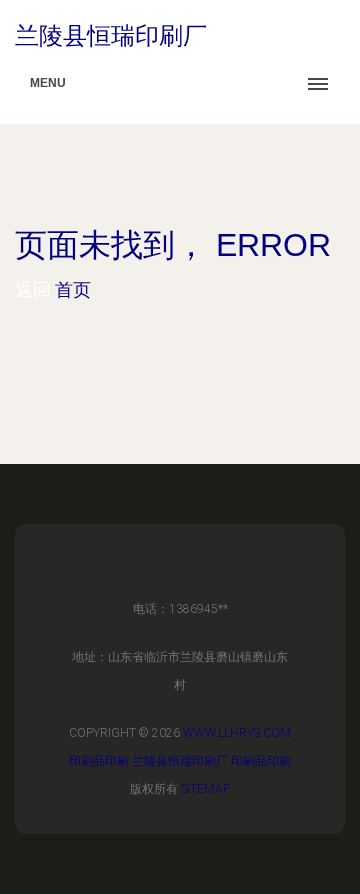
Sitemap (205, 789)
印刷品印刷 (99, 761)
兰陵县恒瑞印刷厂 (180, 761)
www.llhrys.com (237, 733)
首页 (73, 289)
